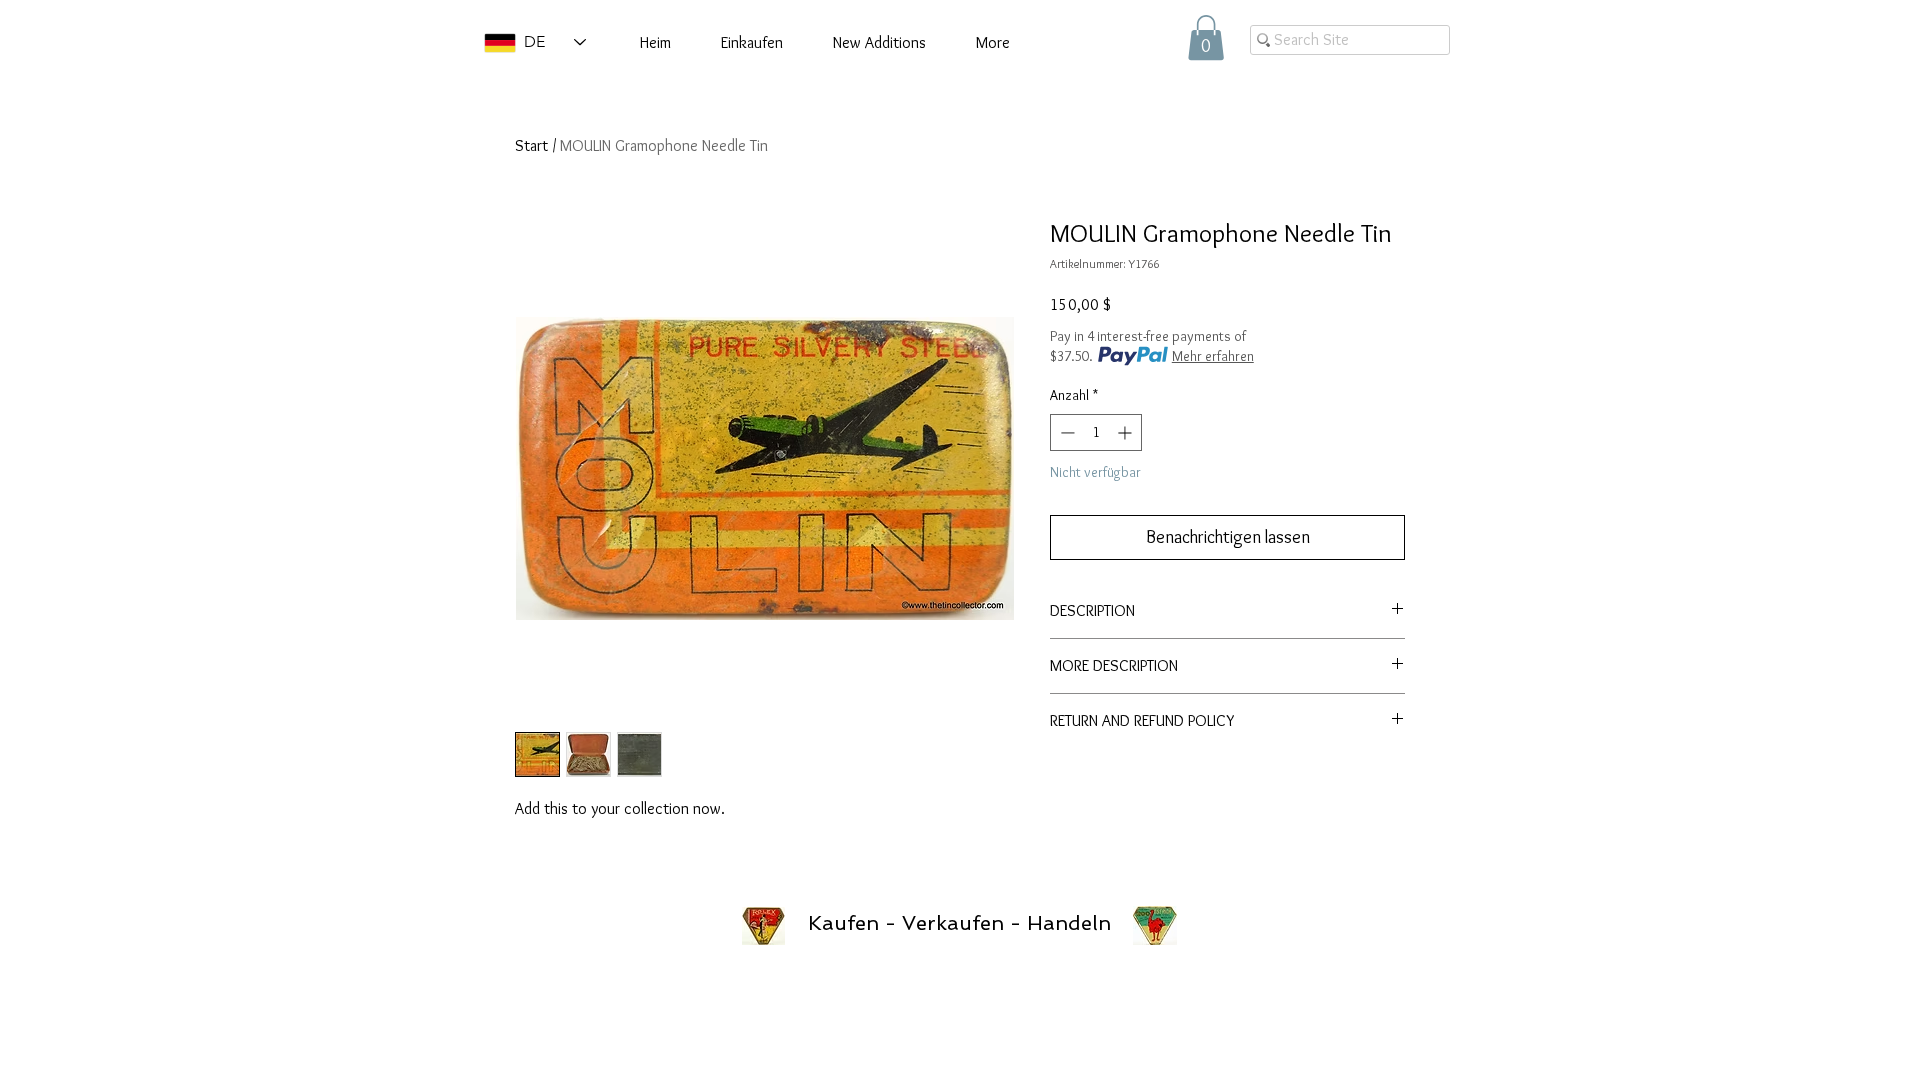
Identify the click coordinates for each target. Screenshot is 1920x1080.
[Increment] (1126, 432)
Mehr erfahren (1213, 356)
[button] (1206, 37)
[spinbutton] (1096, 432)
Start (531, 145)
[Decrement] (1065, 432)
